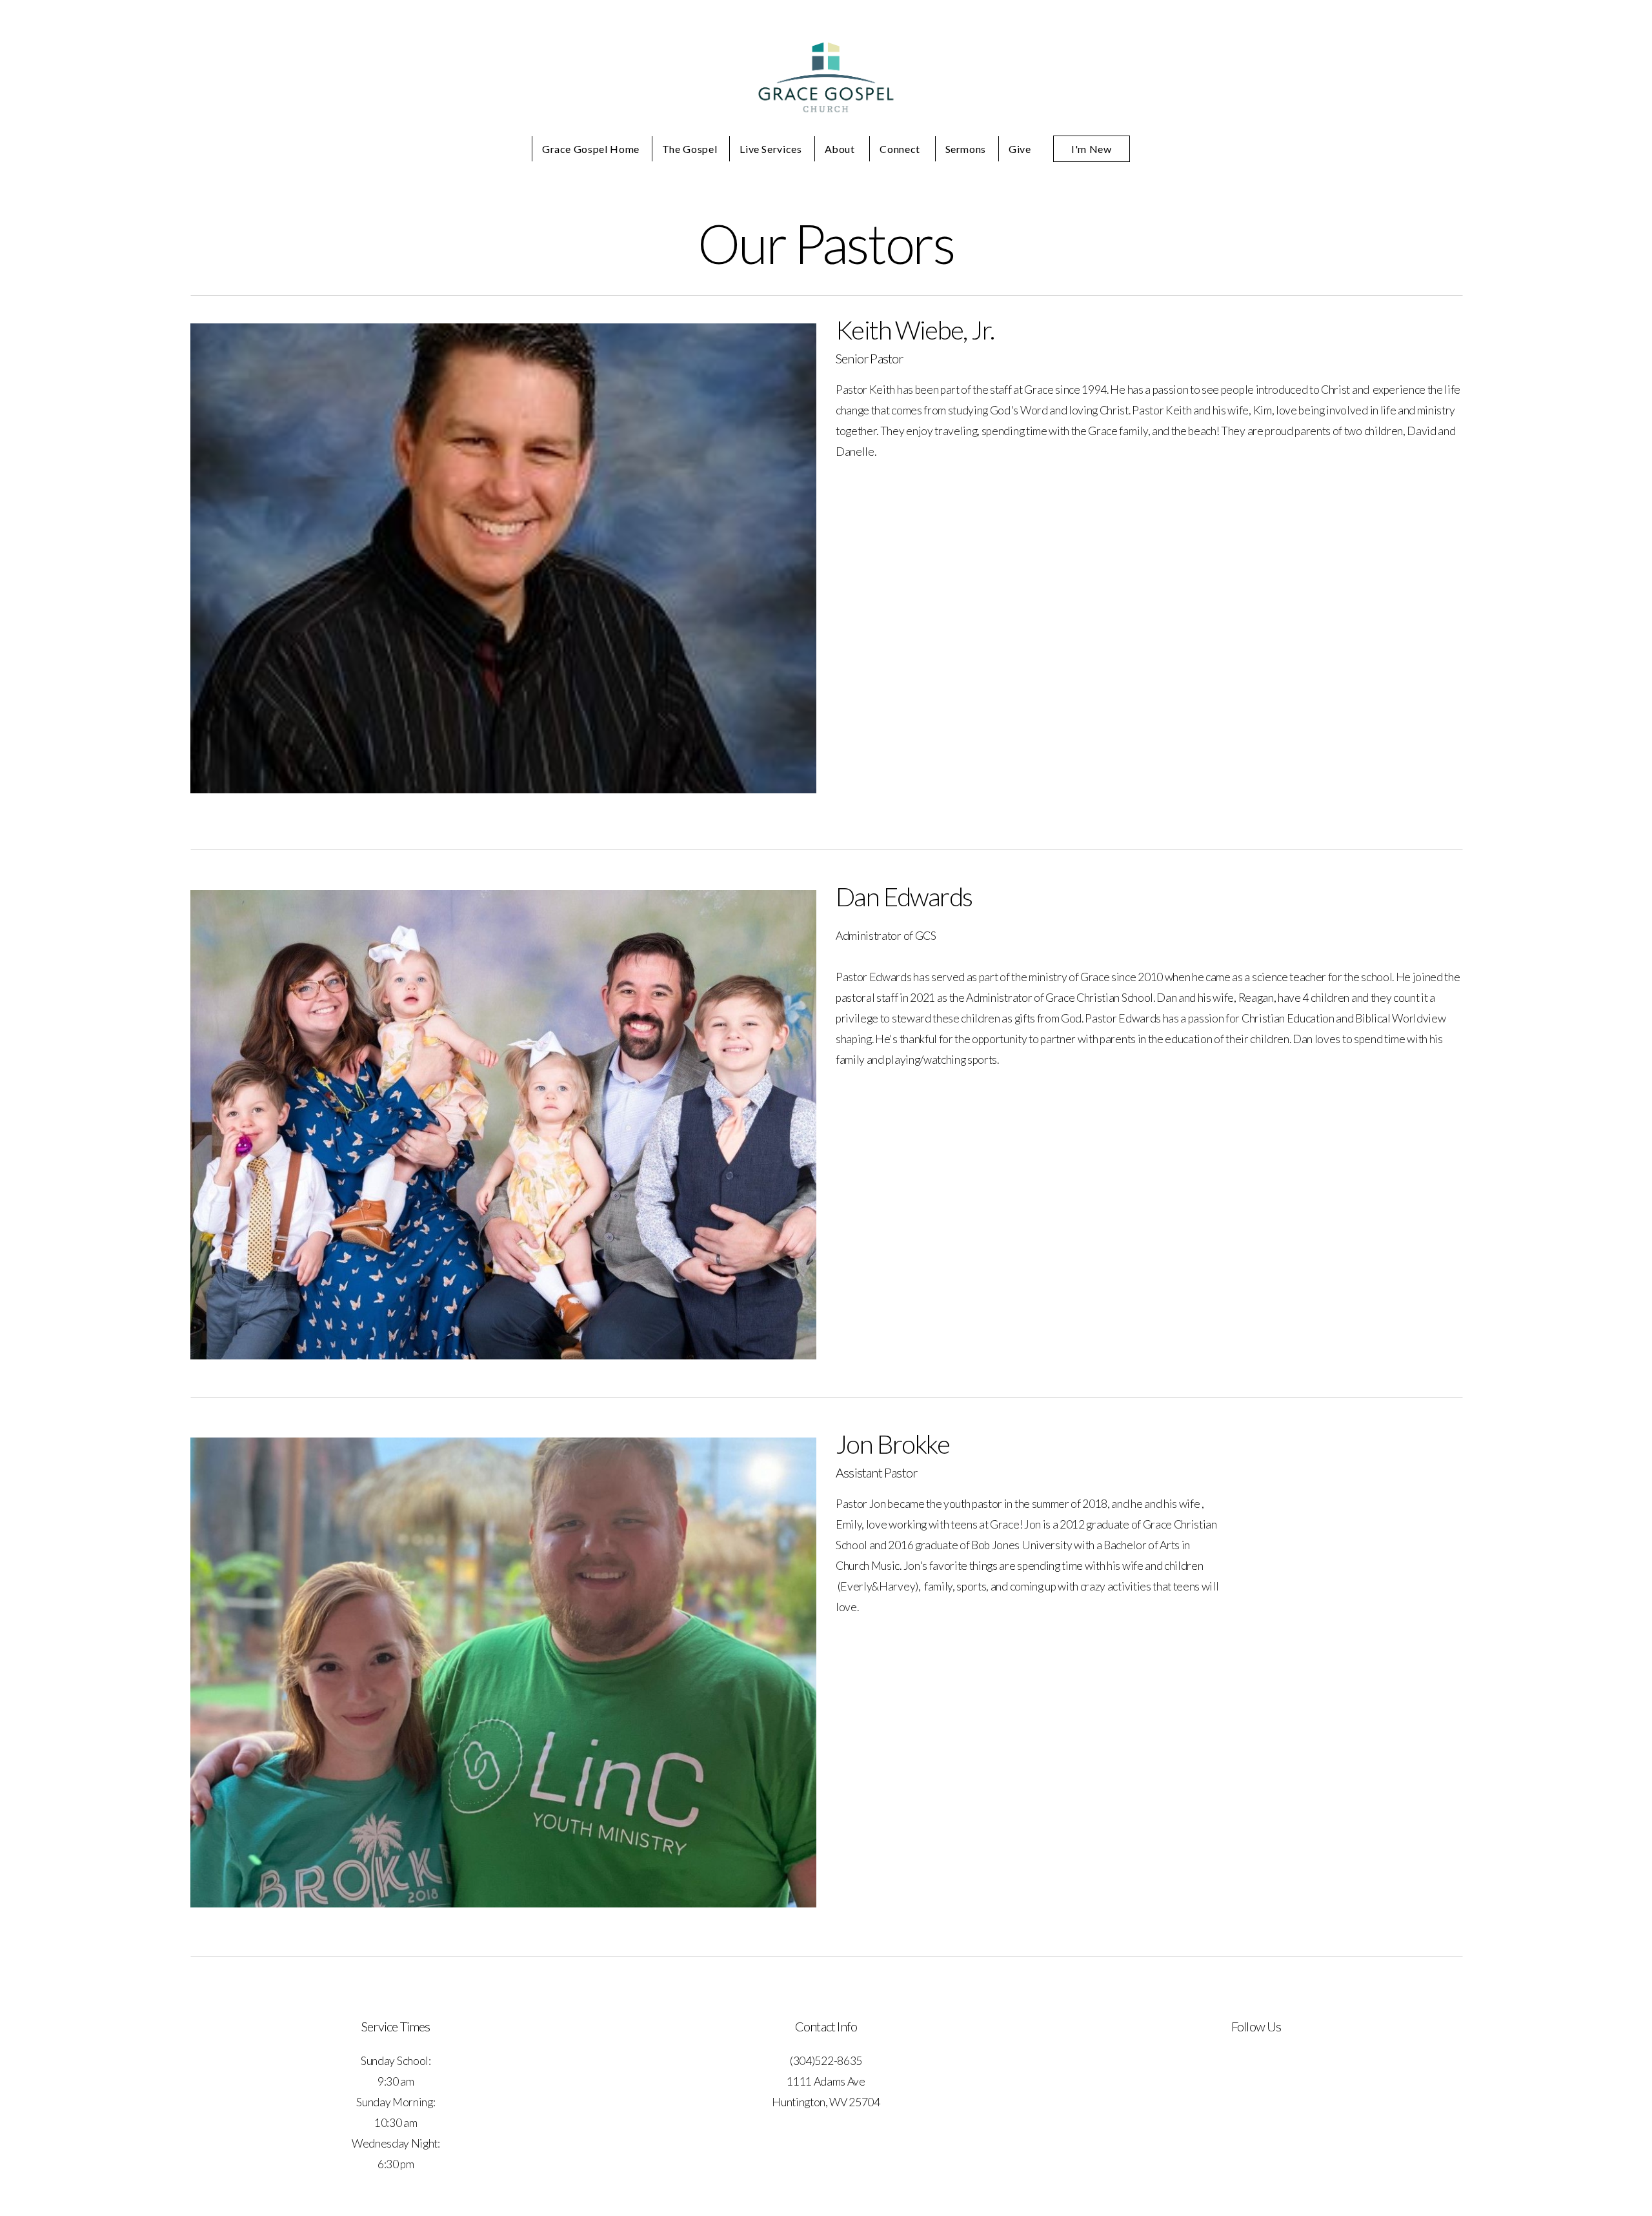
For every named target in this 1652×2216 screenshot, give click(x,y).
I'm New (1091, 149)
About (841, 149)
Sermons (966, 149)
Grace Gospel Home (591, 149)
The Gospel (690, 149)
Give (1020, 149)
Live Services (771, 149)
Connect (901, 149)
